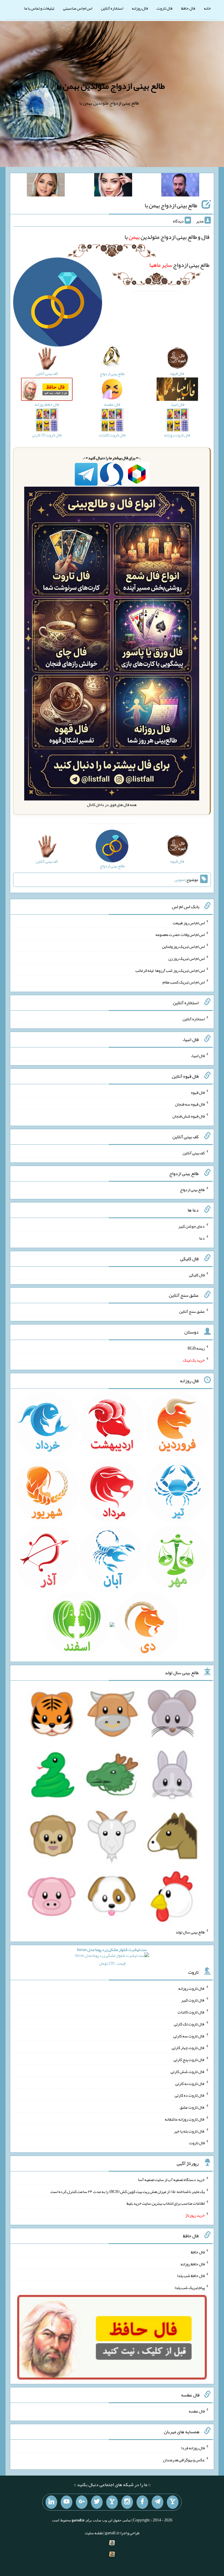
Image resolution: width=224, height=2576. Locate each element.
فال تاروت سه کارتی (189, 2036)
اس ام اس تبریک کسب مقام (184, 982)
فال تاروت (164, 8)
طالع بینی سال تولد (190, 1932)
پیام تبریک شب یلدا (190, 2288)
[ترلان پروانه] (113, 186)
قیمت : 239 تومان (112, 1956)
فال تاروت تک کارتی (189, 2024)
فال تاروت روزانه (191, 1988)
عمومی (180, 880)
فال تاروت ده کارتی (190, 2095)
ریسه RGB (196, 1348)
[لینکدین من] (51, 2502)
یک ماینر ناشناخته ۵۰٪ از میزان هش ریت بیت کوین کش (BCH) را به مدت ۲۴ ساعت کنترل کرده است (128, 2191)
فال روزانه (140, 8)
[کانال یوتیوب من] (66, 2502)
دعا (202, 1238)
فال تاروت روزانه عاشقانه (185, 2119)
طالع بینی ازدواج (179, 265)
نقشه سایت (94, 2533)
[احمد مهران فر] (180, 186)
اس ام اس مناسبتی (78, 8)
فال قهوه (198, 1092)
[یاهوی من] (173, 2502)
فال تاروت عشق (192, 2107)
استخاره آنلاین (112, 8)
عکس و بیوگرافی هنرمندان (184, 2460)
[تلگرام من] (157, 2502)
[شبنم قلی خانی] (46, 186)
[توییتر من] (97, 2502)
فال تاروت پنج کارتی (189, 2060)
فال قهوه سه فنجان (190, 1104)
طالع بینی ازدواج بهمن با (171, 205)
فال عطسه (197, 2411)
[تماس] (112, 2502)
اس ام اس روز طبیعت (189, 923)
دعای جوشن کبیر (191, 1226)
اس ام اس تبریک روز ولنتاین (183, 946)
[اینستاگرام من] (127, 2502)
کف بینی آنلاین (194, 1153)
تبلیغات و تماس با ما (39, 8)
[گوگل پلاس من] (82, 2502)
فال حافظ (188, 8)
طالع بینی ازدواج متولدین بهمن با (111, 86)
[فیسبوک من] (142, 2502)
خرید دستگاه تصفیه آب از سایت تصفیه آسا (171, 2180)
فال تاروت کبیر (193, 2000)
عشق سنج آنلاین (192, 1311)
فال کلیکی (197, 1275)
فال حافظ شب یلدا (191, 2276)
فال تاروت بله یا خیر (189, 2131)
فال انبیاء (198, 1056)
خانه (207, 8)
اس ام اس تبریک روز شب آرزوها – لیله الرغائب (170, 970)
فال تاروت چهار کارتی (188, 2048)
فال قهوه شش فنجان (189, 1116)
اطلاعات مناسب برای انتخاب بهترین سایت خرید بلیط (166, 2203)
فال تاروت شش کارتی (188, 2072)
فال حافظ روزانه (193, 2264)
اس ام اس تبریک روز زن (187, 958)
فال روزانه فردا (193, 2448)
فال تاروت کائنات (191, 2012)
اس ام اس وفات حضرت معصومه (180, 934)
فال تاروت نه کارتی (190, 2083)
